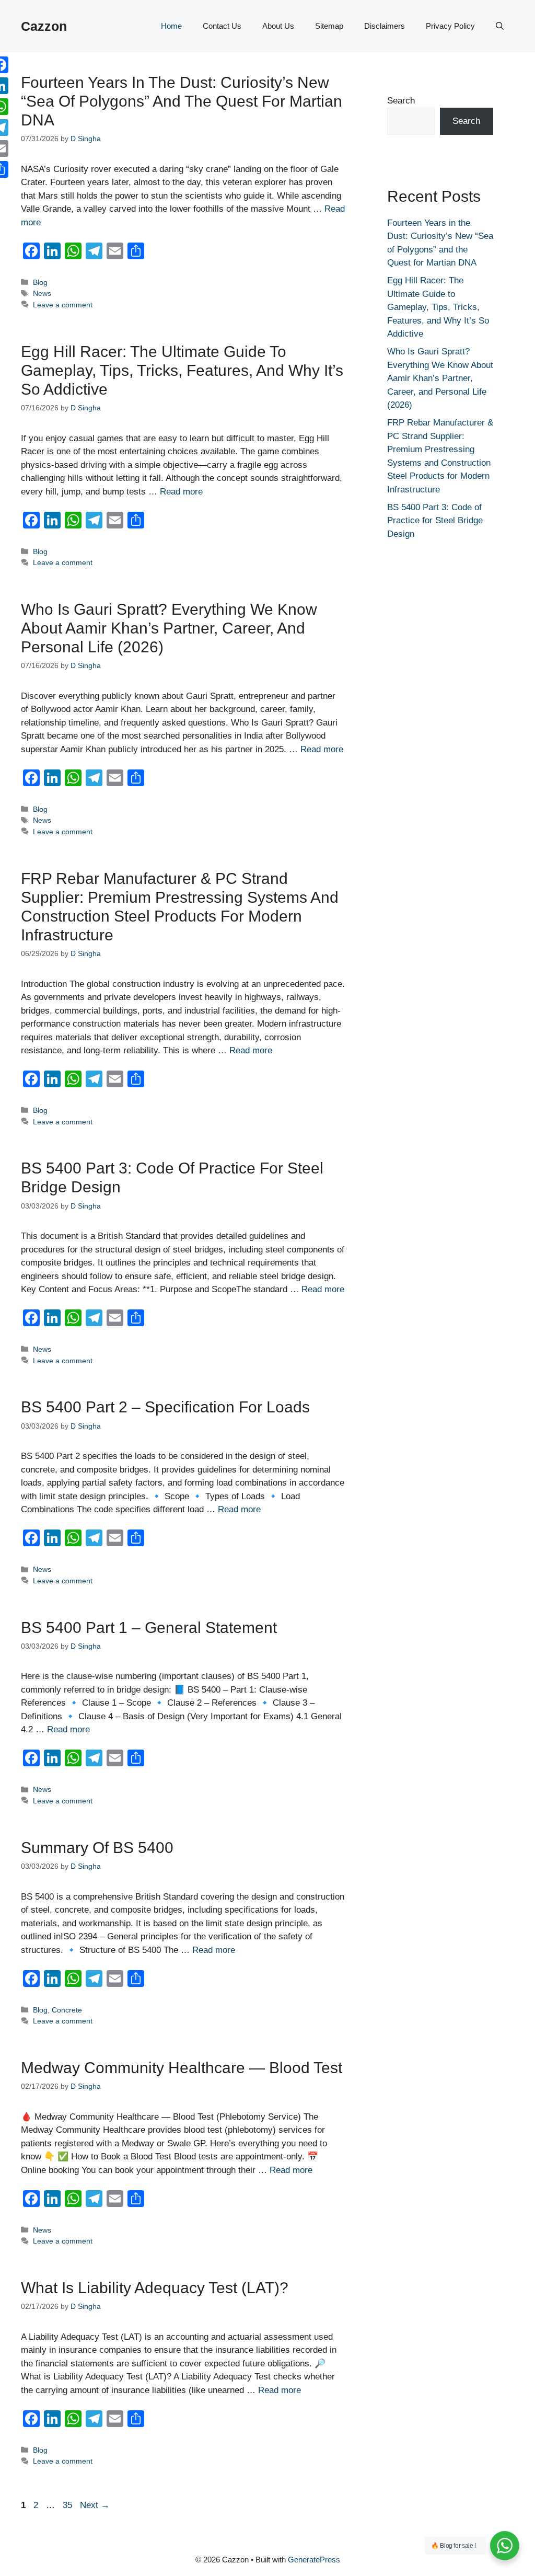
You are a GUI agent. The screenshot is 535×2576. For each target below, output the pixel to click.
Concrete (67, 2010)
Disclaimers (385, 26)
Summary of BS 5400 (97, 1848)
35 (68, 2505)
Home (171, 26)
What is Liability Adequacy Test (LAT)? (155, 2288)
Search (401, 101)
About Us (278, 26)
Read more (181, 492)
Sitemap (329, 26)
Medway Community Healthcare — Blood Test (182, 2068)
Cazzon (44, 26)
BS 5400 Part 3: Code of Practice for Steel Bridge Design (435, 521)
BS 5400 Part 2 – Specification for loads (165, 1407)
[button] (500, 26)
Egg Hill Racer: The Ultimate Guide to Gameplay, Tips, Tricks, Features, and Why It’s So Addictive (182, 370)
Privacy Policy (450, 26)
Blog (40, 282)
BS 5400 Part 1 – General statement (149, 1628)
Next (95, 2505)
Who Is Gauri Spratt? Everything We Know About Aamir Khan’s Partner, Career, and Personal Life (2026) (169, 628)
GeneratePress (314, 2560)
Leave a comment (63, 305)
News (42, 293)
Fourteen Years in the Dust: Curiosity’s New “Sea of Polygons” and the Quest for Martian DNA (182, 101)
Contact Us (222, 26)
